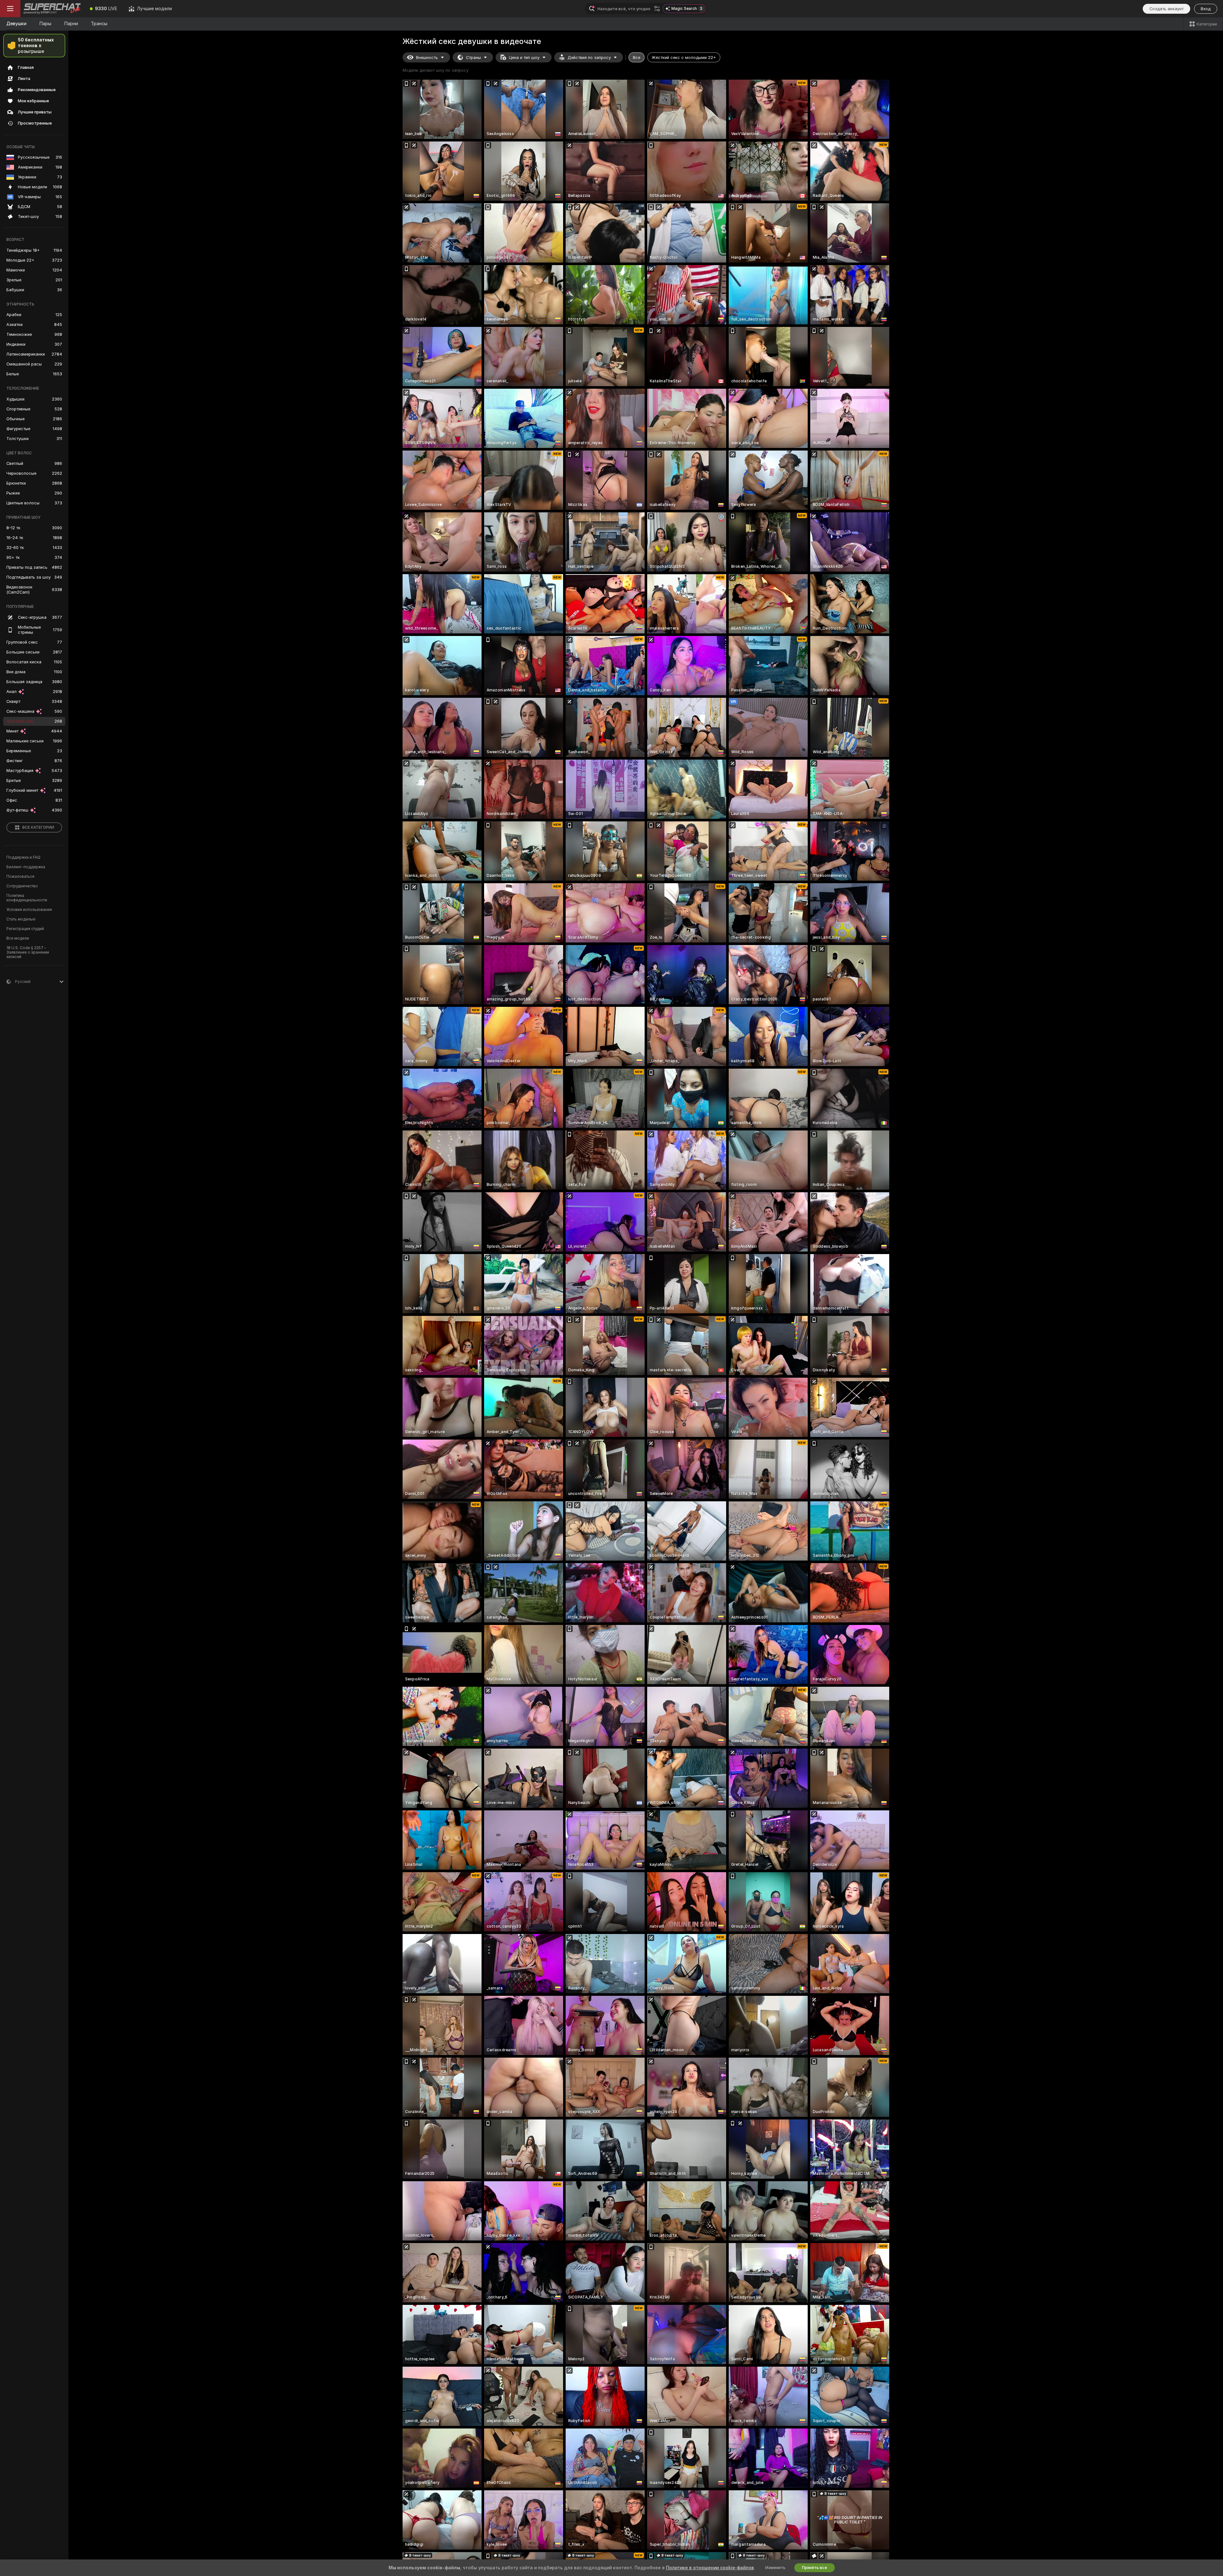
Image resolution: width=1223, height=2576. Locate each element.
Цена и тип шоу (524, 58)
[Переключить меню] (10, 9)
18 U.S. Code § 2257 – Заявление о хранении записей (28, 952)
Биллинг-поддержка (26, 867)
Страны (473, 58)
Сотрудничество (22, 886)
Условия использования (29, 910)
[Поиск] (657, 9)
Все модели (18, 938)
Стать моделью (21, 919)
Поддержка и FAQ (23, 857)
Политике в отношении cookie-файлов (710, 2568)
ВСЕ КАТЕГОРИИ (38, 827)
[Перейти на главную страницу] (52, 9)
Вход (1206, 9)
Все (637, 58)
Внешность (427, 58)
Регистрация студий (25, 929)
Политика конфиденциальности (27, 898)
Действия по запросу (589, 58)
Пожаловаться (20, 877)
